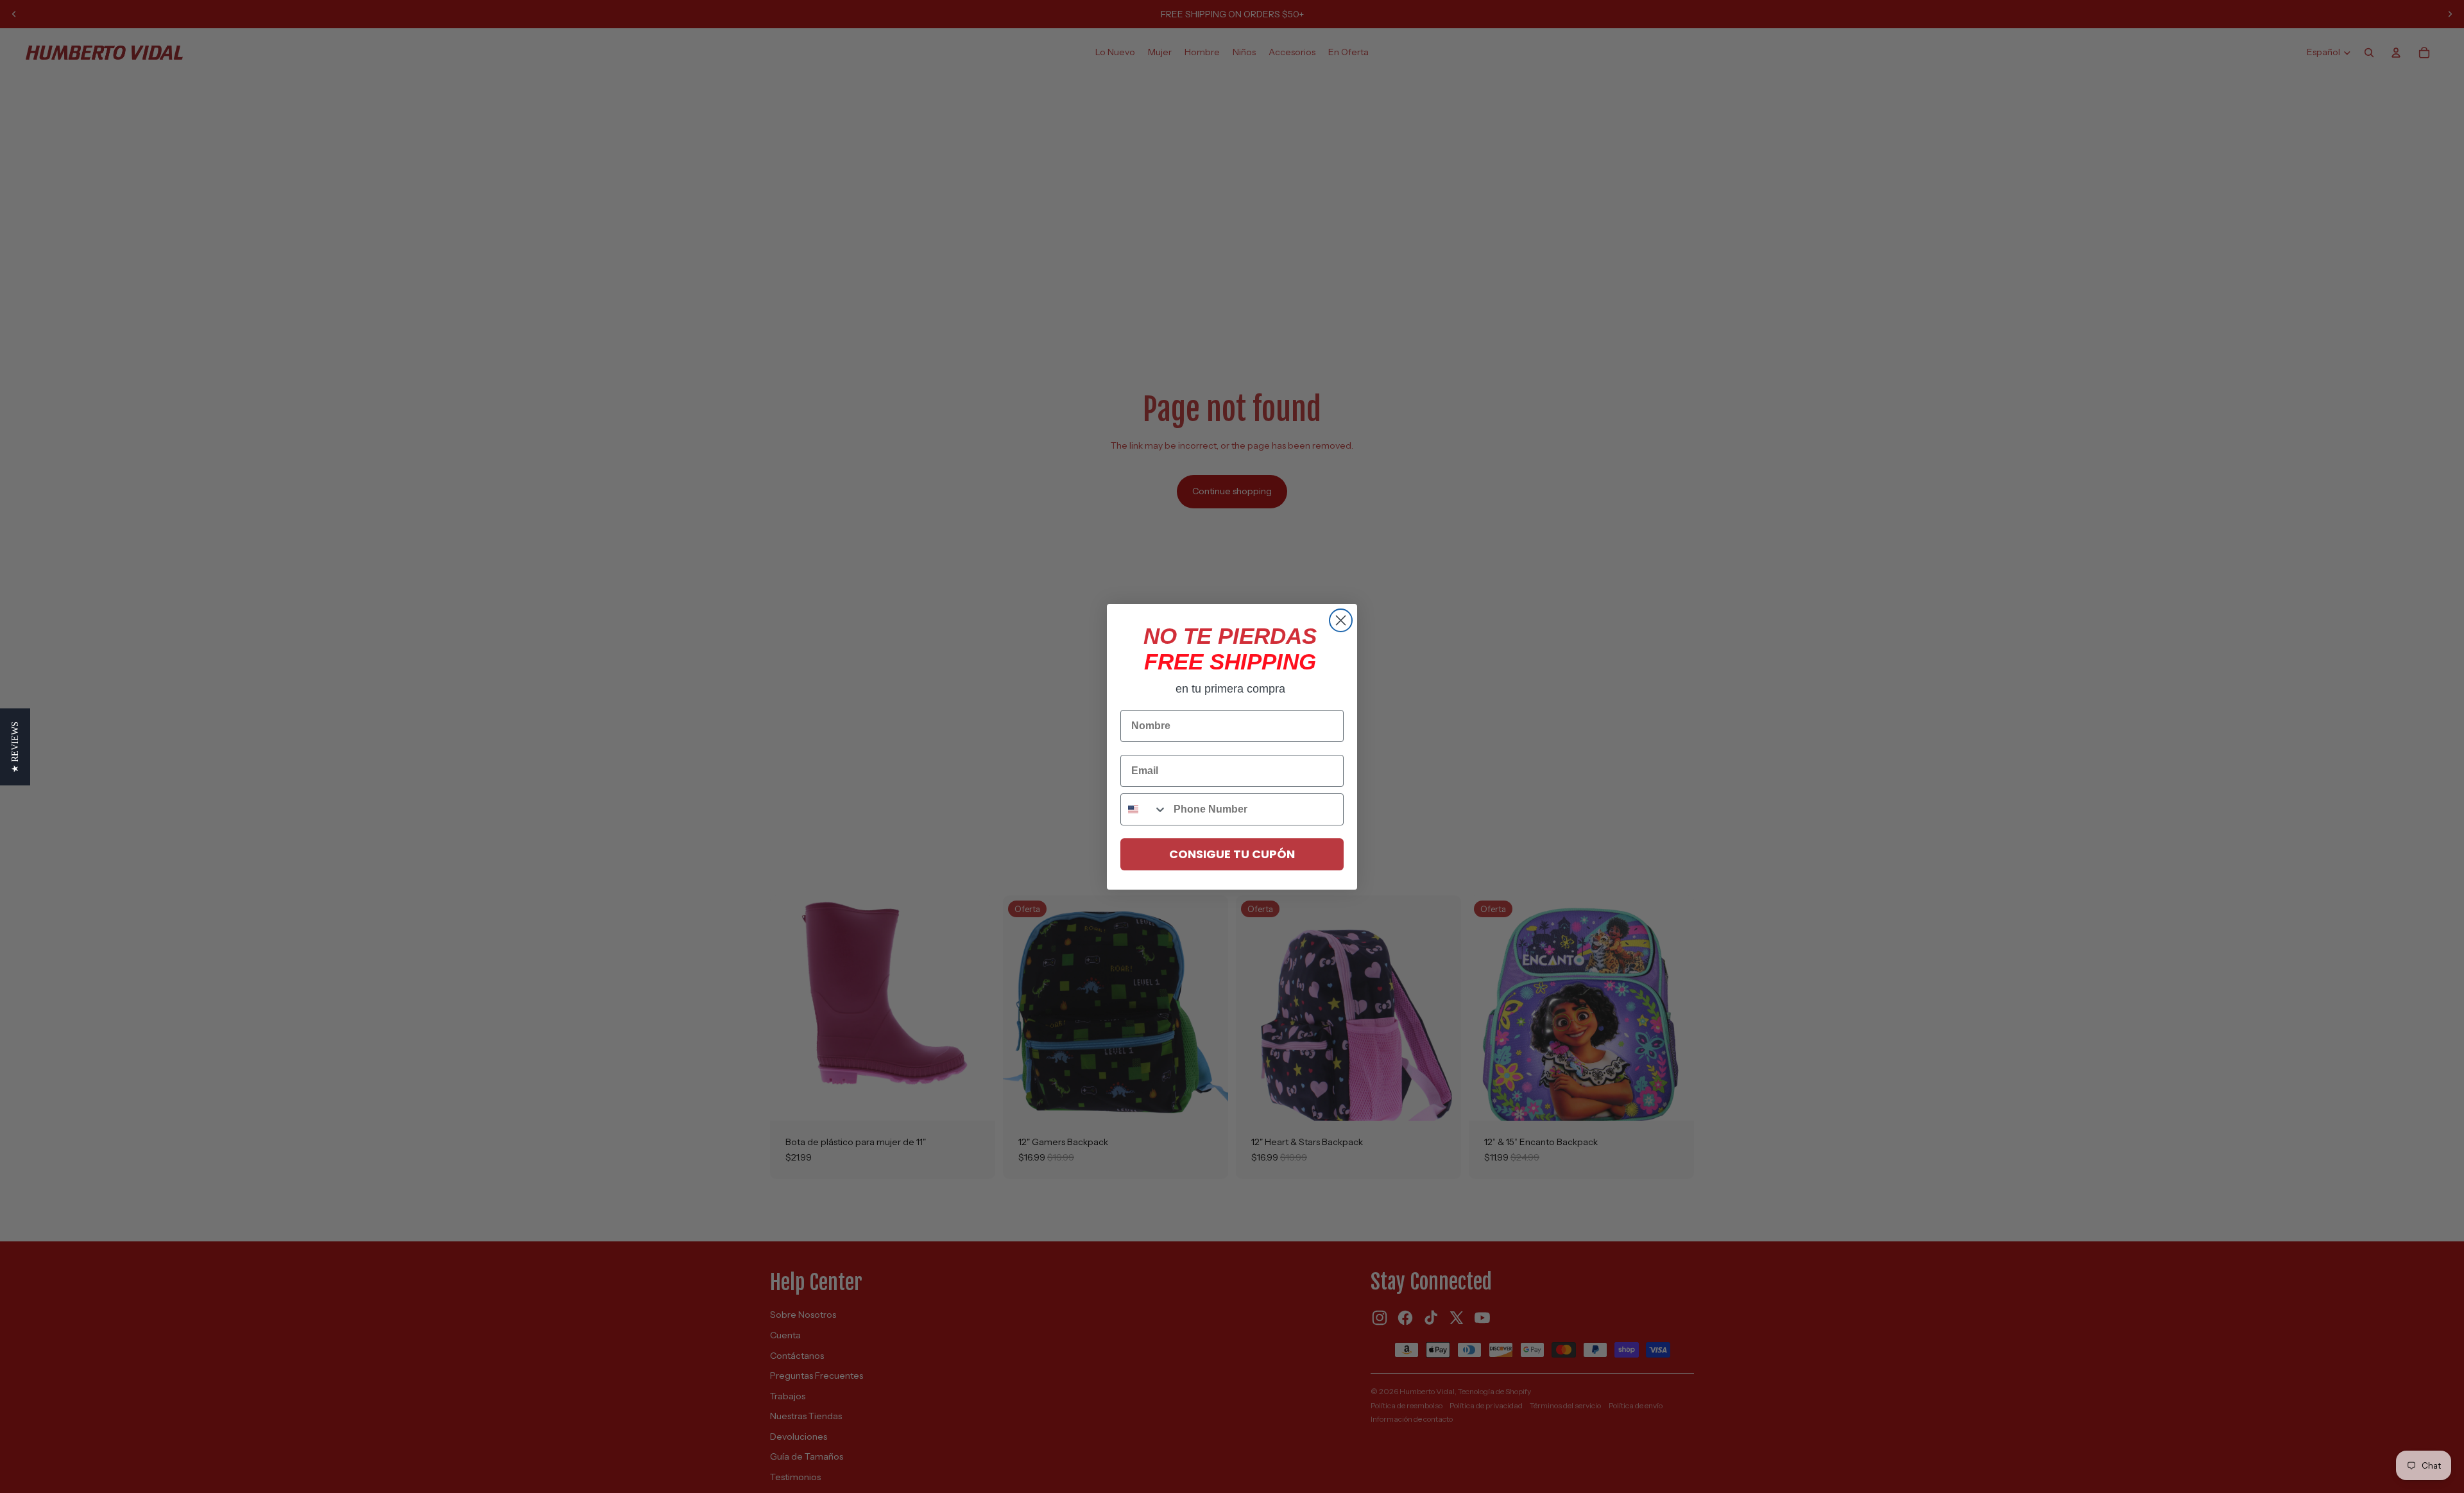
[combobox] (1144, 809)
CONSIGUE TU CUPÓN (1232, 854)
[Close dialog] (1341, 620)
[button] (15, 747)
